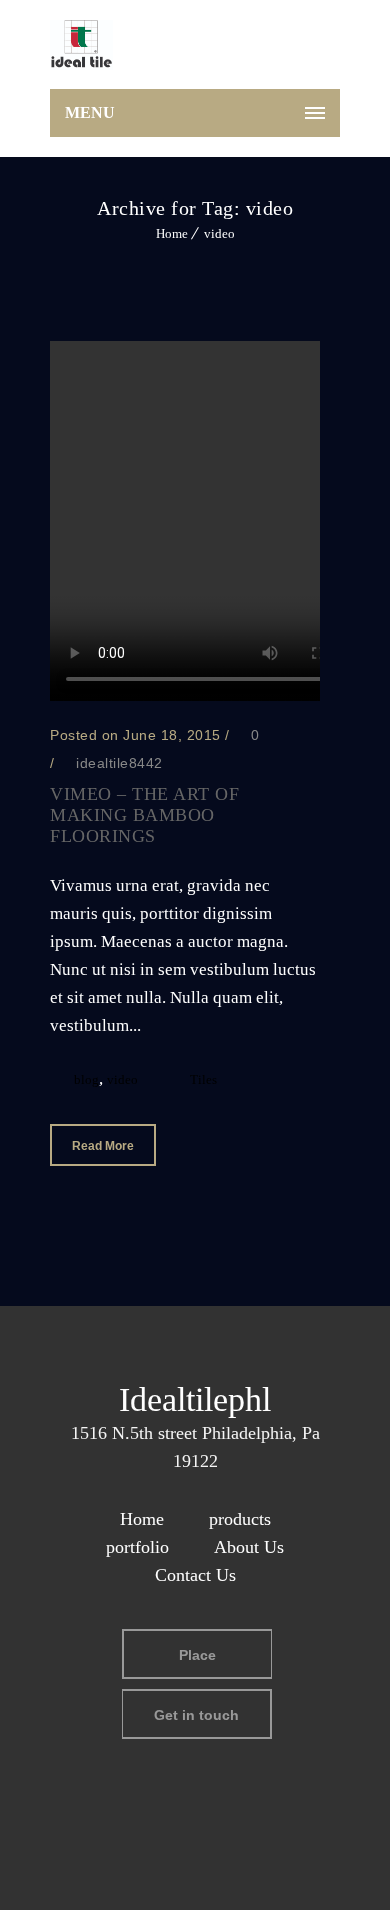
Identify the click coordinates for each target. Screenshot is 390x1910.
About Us (249, 1547)
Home (172, 233)
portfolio (137, 1547)
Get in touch (196, 1715)
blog (86, 1079)
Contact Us (195, 1575)
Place (197, 1655)
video (219, 233)
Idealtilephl (195, 1399)
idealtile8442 (119, 763)
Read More (103, 1146)
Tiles (203, 1079)
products (240, 1519)
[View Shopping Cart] (314, 48)
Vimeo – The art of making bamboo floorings (144, 815)
